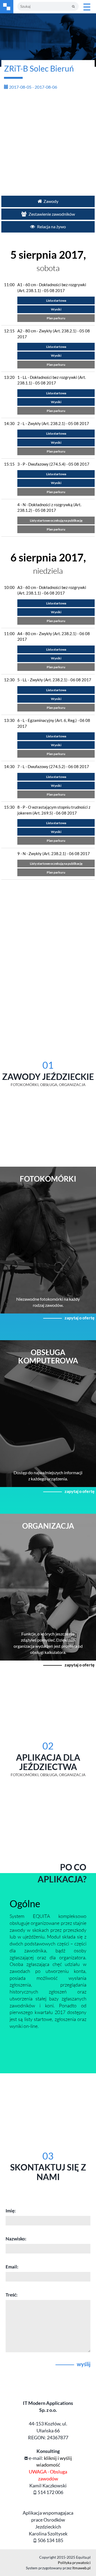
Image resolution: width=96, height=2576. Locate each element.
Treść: (12, 2295)
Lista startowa (56, 300)
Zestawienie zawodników (51, 214)
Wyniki (56, 309)
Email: (12, 2267)
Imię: (11, 2211)
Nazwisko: (16, 2239)
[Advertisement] (48, 142)
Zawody (51, 201)
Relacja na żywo (51, 227)
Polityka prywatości (74, 2563)
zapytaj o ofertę (80, 1318)
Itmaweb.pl (81, 2568)
